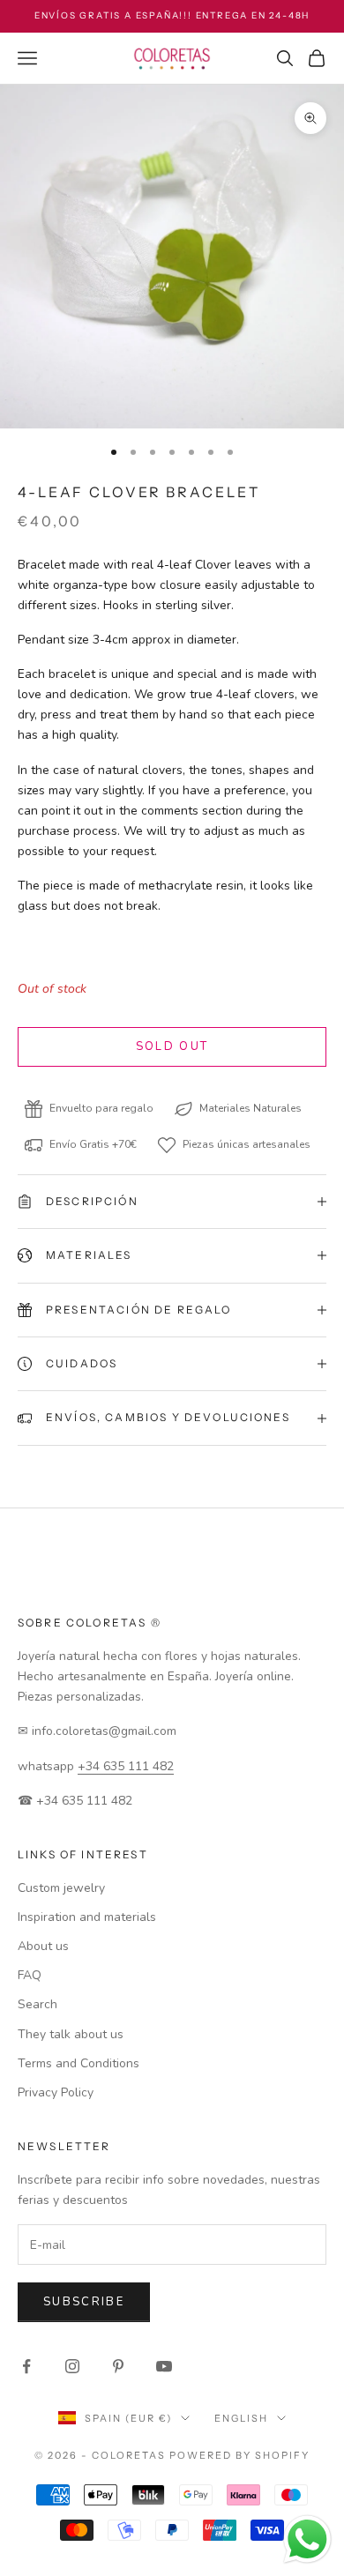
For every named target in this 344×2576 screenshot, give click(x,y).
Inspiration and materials (87, 1917)
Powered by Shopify (239, 2455)
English (241, 2418)
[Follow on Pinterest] (118, 2366)
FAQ (30, 1975)
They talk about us (71, 2034)
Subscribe (84, 2302)
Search (37, 2004)
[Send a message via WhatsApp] (307, 2539)
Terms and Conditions (79, 2063)
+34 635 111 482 (126, 1766)
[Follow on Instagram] (72, 2366)
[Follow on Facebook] (26, 2366)
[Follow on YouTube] (164, 2366)
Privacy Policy (56, 2092)
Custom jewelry (61, 1888)
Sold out (172, 1046)
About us (43, 1946)
